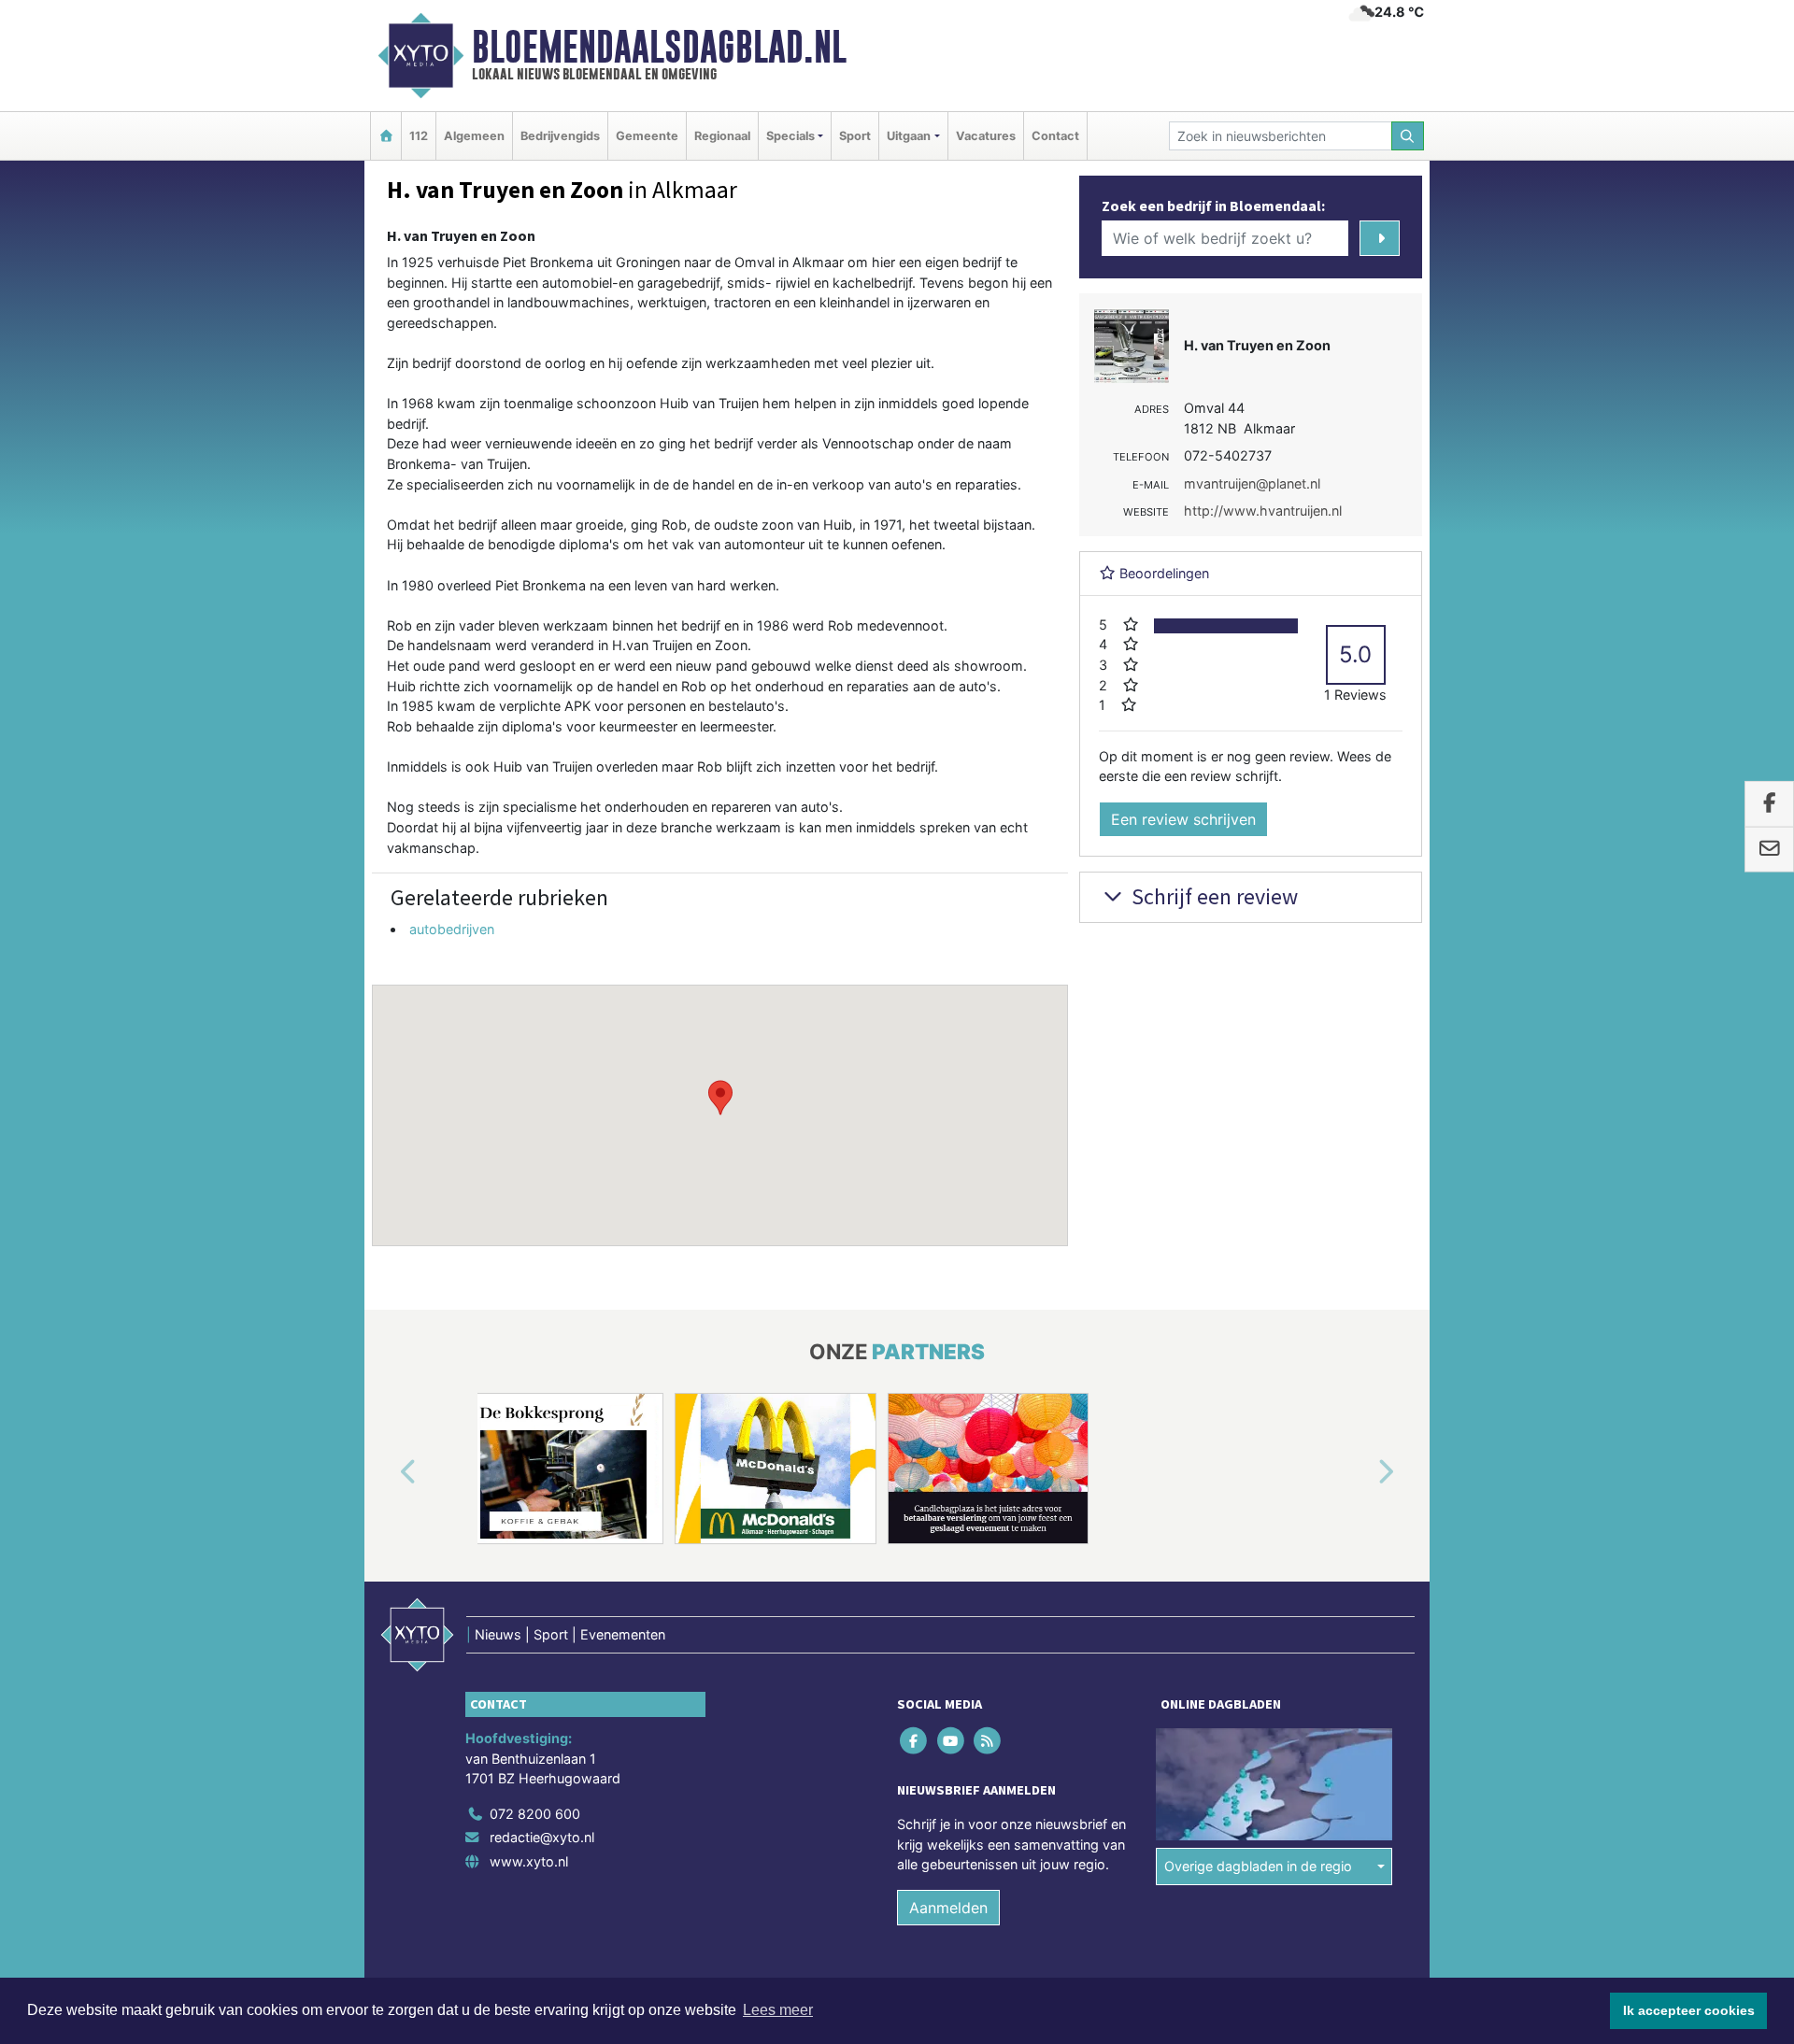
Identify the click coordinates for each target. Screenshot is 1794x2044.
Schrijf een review (1212, 896)
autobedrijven (452, 929)
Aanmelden (948, 1908)
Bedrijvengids (560, 136)
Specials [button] (790, 136)
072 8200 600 (535, 1814)
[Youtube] (952, 1740)
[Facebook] (915, 1740)
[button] (720, 1098)
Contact (1055, 136)
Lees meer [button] (778, 2010)
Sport (855, 136)
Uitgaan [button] (909, 136)
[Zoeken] (1408, 136)
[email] (1769, 850)
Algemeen (474, 136)
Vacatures (986, 136)
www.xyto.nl (529, 1861)
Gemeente (647, 136)
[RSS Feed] (988, 1740)
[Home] (386, 136)
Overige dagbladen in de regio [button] (1258, 1866)
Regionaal (722, 136)
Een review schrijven (1183, 819)
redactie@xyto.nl (542, 1837)
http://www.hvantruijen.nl (1263, 511)
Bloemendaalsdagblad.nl (659, 47)
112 (419, 136)
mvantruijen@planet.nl (1252, 483)
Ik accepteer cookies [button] (1689, 2010)
